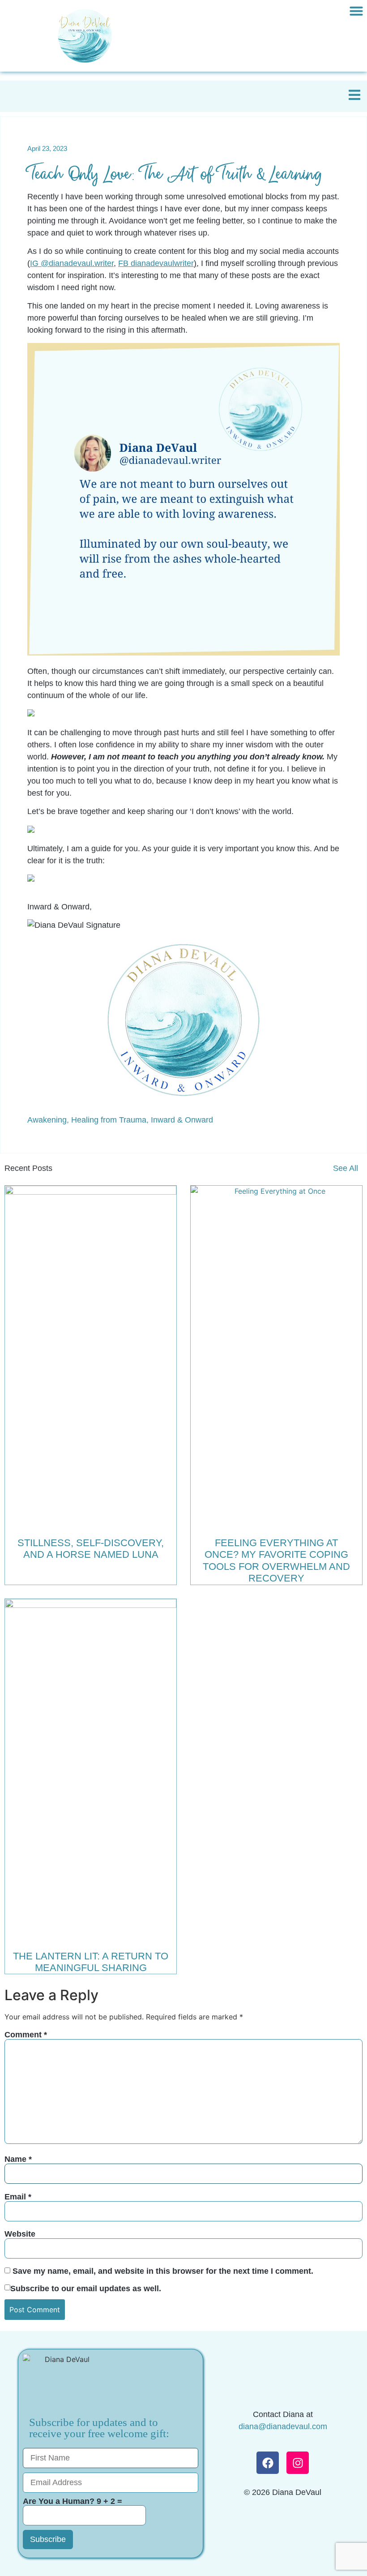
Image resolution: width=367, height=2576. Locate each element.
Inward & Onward (182, 1120)
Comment (26, 2035)
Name (18, 2159)
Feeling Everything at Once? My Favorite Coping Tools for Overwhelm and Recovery (276, 1560)
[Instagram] (298, 2463)
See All (346, 1168)
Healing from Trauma (109, 1120)
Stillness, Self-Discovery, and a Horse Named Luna (91, 1549)
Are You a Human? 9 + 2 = (73, 2501)
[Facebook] (268, 2463)
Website (20, 2234)
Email (18, 2197)
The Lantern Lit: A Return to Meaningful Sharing (91, 1962)
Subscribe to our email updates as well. (86, 2289)
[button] (356, 11)
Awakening (47, 1120)
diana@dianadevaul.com (283, 2426)
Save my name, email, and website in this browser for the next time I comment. (163, 2271)
